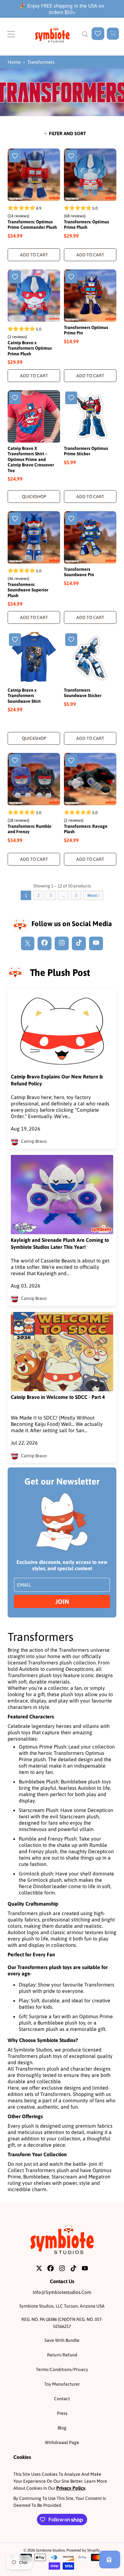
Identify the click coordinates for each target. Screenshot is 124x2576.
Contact (62, 2399)
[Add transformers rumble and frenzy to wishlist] (15, 761)
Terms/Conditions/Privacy (62, 2369)
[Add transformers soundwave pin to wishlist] (71, 519)
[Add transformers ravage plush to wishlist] (71, 761)
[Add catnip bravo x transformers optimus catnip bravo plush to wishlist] (15, 277)
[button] (11, 34)
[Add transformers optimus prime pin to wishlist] (71, 277)
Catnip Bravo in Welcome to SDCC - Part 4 (58, 1397)
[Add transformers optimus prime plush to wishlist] (71, 156)
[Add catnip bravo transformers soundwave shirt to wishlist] (15, 640)
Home (14, 62)
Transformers (41, 62)
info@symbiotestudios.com (62, 2292)
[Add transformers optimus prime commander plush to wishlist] (15, 156)
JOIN (62, 1601)
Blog (62, 2428)
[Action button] (98, 34)
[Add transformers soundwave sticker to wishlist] (71, 640)
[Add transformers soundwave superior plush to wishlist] (15, 519)
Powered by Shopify (83, 2550)
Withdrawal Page (62, 2442)
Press (62, 2413)
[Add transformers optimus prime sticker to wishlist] (71, 398)
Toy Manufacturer (62, 2384)
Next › (93, 895)
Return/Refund (62, 2355)
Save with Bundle (62, 2340)
